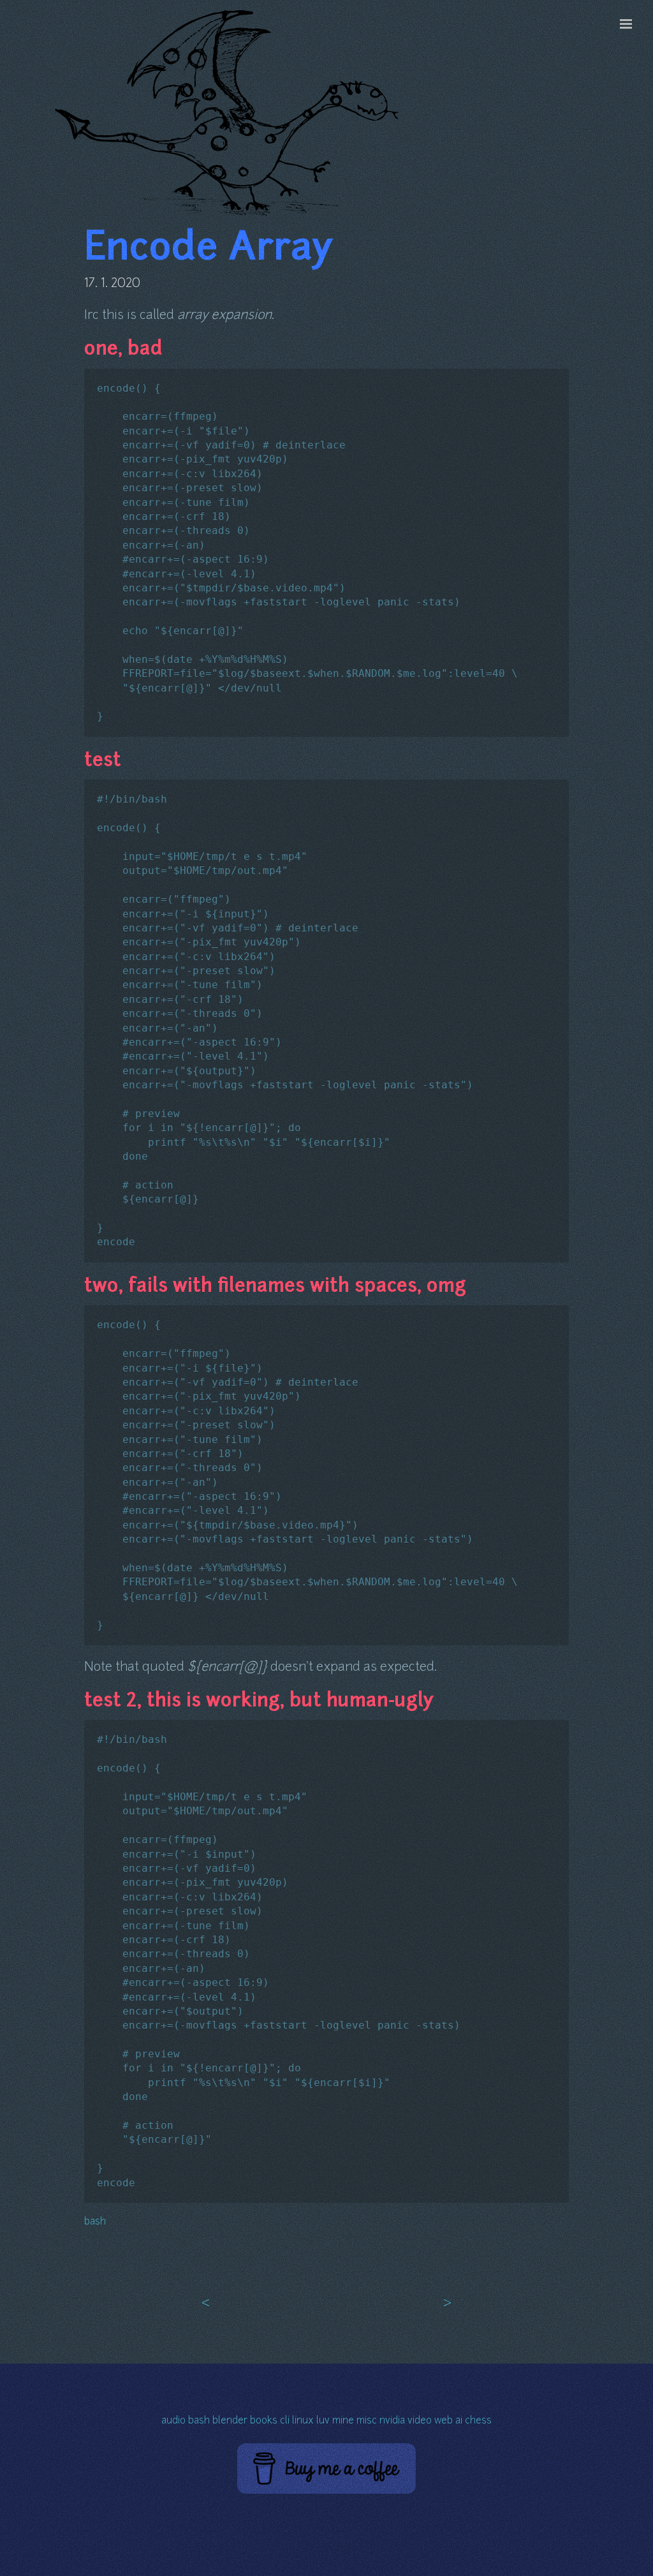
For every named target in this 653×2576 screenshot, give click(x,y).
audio (173, 2421)
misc (367, 2421)
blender (230, 2421)
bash (95, 2222)
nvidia (392, 2421)
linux (303, 2421)
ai (459, 2421)
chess (478, 2421)
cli (285, 2421)
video (420, 2421)
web (444, 2421)
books (264, 2421)
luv (323, 2421)
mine (343, 2421)
